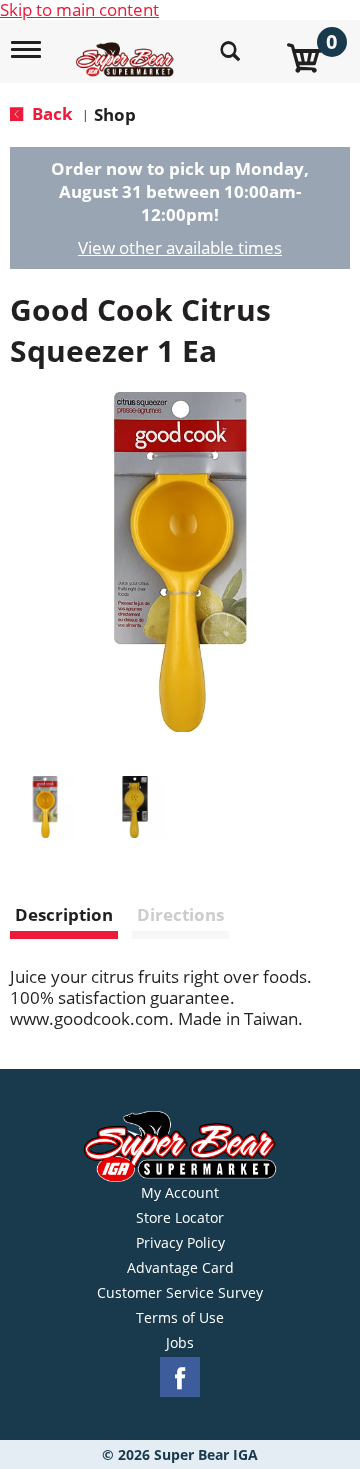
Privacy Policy (180, 1243)
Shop (115, 114)
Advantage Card (180, 1268)
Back (50, 113)
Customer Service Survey (180, 1293)
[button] (45, 807)
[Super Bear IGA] (127, 48)
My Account (180, 1193)
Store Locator (180, 1218)
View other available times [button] (180, 247)
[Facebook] (180, 1377)
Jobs (180, 1343)
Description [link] (64, 914)
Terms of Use (180, 1318)
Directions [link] (180, 914)
